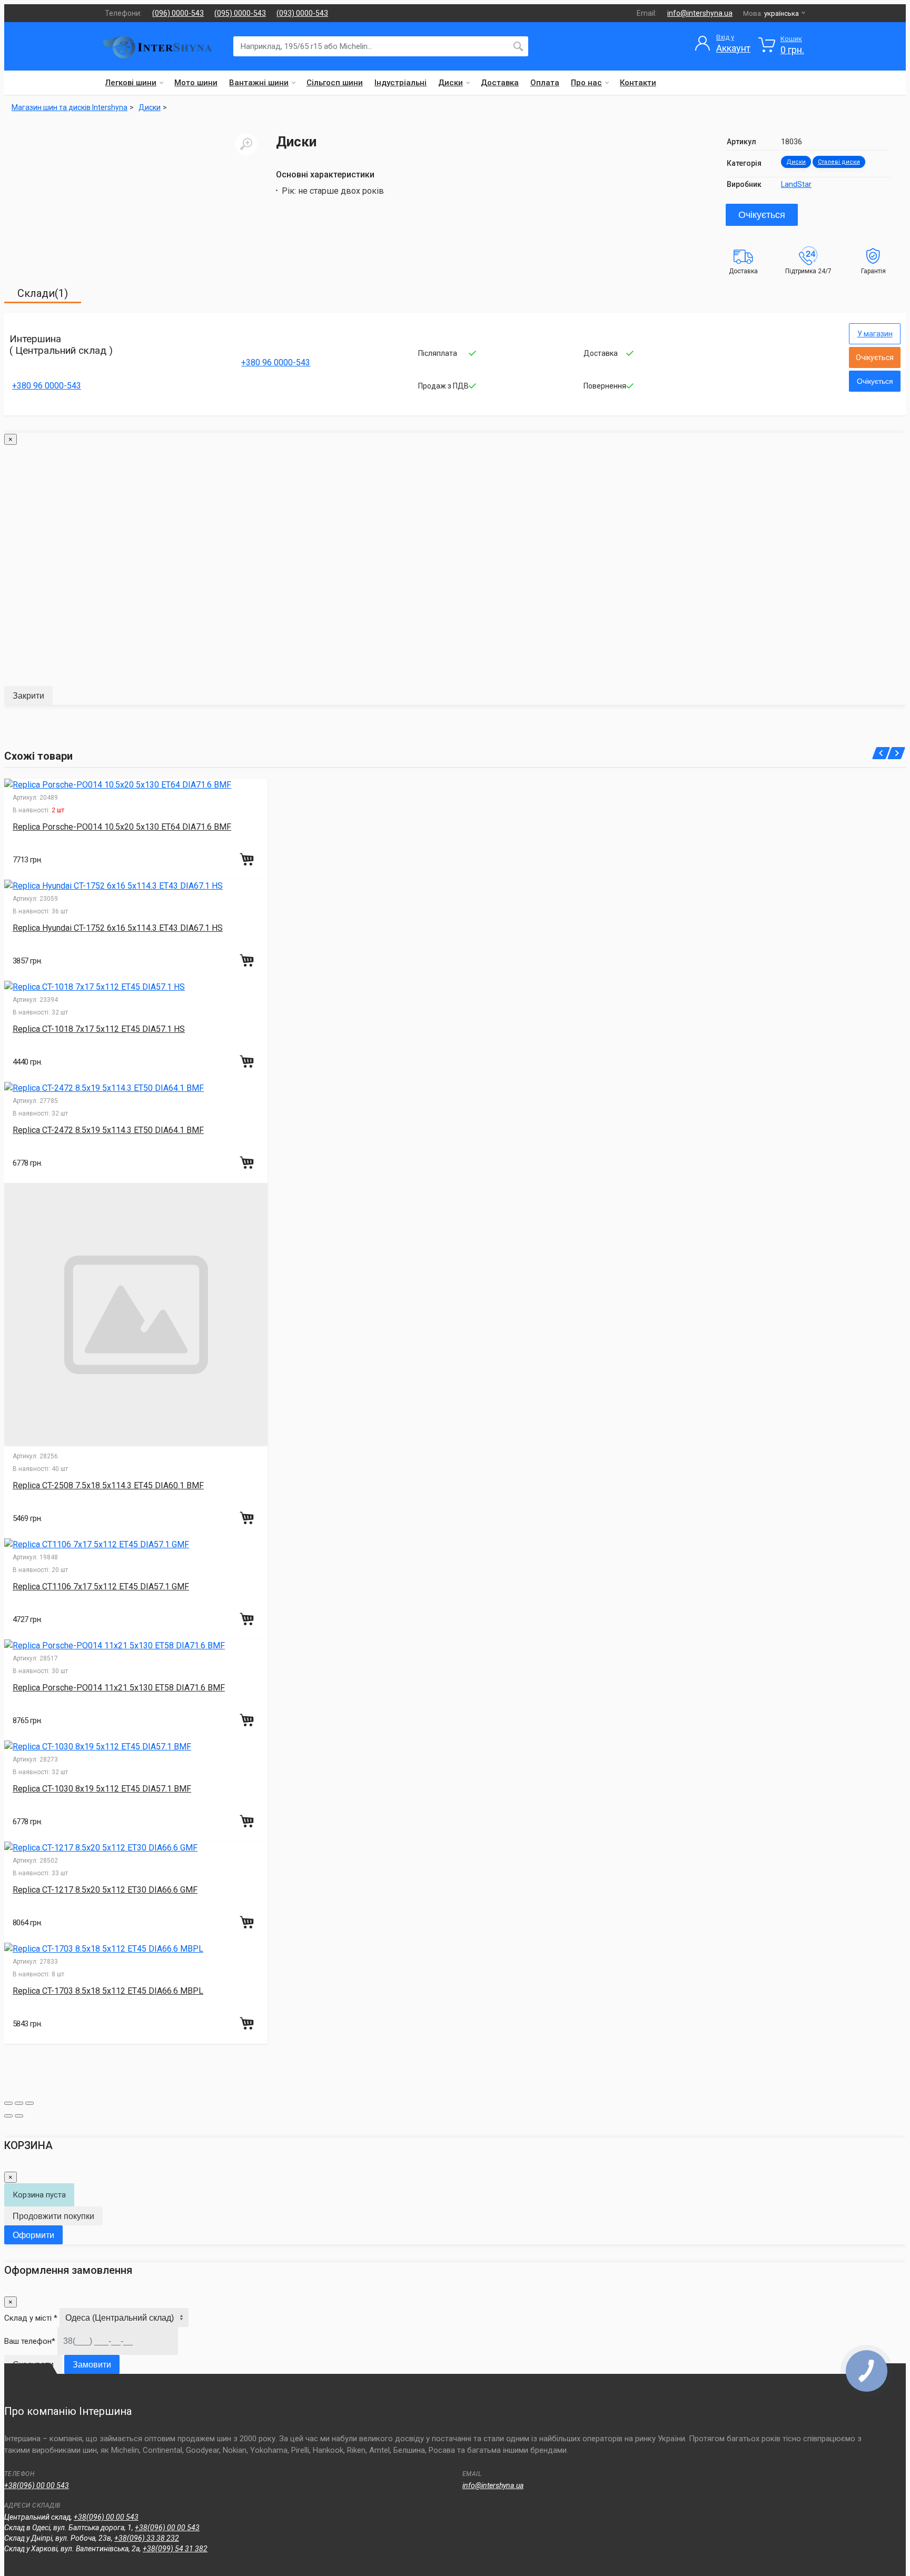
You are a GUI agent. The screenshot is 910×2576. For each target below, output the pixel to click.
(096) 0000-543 (178, 13)
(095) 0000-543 (240, 13)
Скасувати (33, 2365)
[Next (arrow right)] (19, 2116)
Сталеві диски (839, 162)
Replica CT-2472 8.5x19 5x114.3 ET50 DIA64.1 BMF (108, 1130)
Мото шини (196, 83)
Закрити (28, 696)
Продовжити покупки (53, 2216)
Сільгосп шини (335, 83)
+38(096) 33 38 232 (147, 2538)
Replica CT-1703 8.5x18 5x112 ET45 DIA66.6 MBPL (108, 1991)
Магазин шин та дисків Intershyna (70, 107)
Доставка (500, 83)
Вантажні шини (259, 83)
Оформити (33, 2235)
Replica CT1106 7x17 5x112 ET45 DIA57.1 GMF (101, 1587)
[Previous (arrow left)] (8, 2116)
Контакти (638, 83)
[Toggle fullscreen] (19, 2103)
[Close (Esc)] (8, 2103)
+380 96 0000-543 (47, 386)
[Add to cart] (248, 859)
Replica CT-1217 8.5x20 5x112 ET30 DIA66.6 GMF (105, 1890)
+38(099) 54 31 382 (175, 2549)
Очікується (762, 215)
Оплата (545, 83)
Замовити (92, 2365)
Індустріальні (400, 83)
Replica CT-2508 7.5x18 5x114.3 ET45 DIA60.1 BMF (108, 1485)
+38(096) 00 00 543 (37, 2485)
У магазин (875, 334)
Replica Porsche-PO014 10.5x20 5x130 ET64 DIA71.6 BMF (122, 827)
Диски (451, 83)
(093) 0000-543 (302, 13)
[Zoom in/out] (29, 2103)
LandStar (796, 184)
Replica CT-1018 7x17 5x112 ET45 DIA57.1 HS (99, 1029)
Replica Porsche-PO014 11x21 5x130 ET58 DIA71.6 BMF (119, 1688)
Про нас (586, 83)
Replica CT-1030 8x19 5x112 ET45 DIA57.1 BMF (102, 1789)
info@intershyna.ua (700, 13)
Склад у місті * (31, 2318)
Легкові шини (131, 83)
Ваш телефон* (30, 2341)
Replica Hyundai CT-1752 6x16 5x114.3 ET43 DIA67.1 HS (118, 928)
